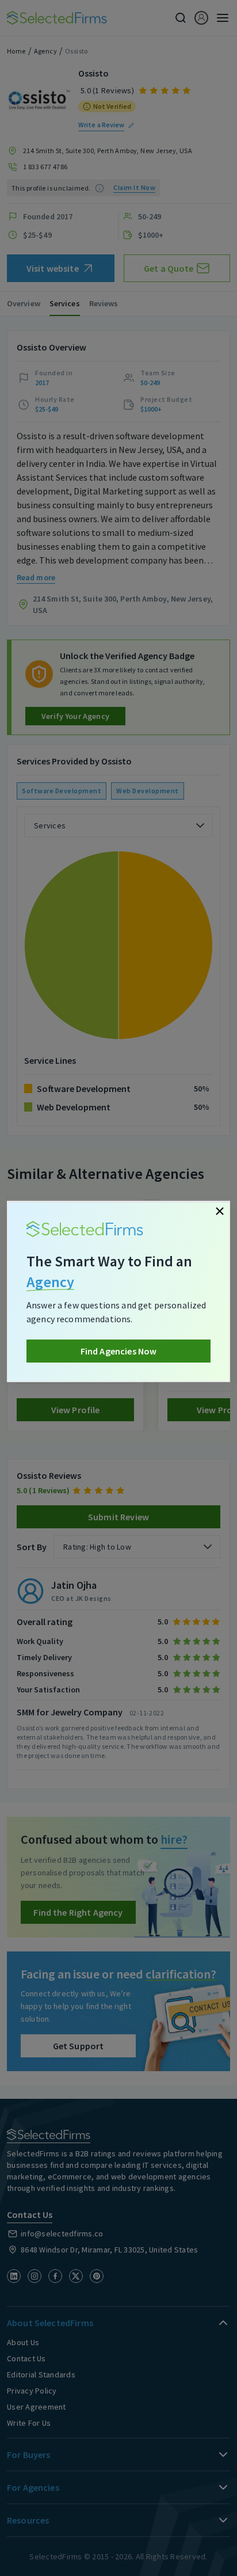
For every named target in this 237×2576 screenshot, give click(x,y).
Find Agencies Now (119, 1351)
